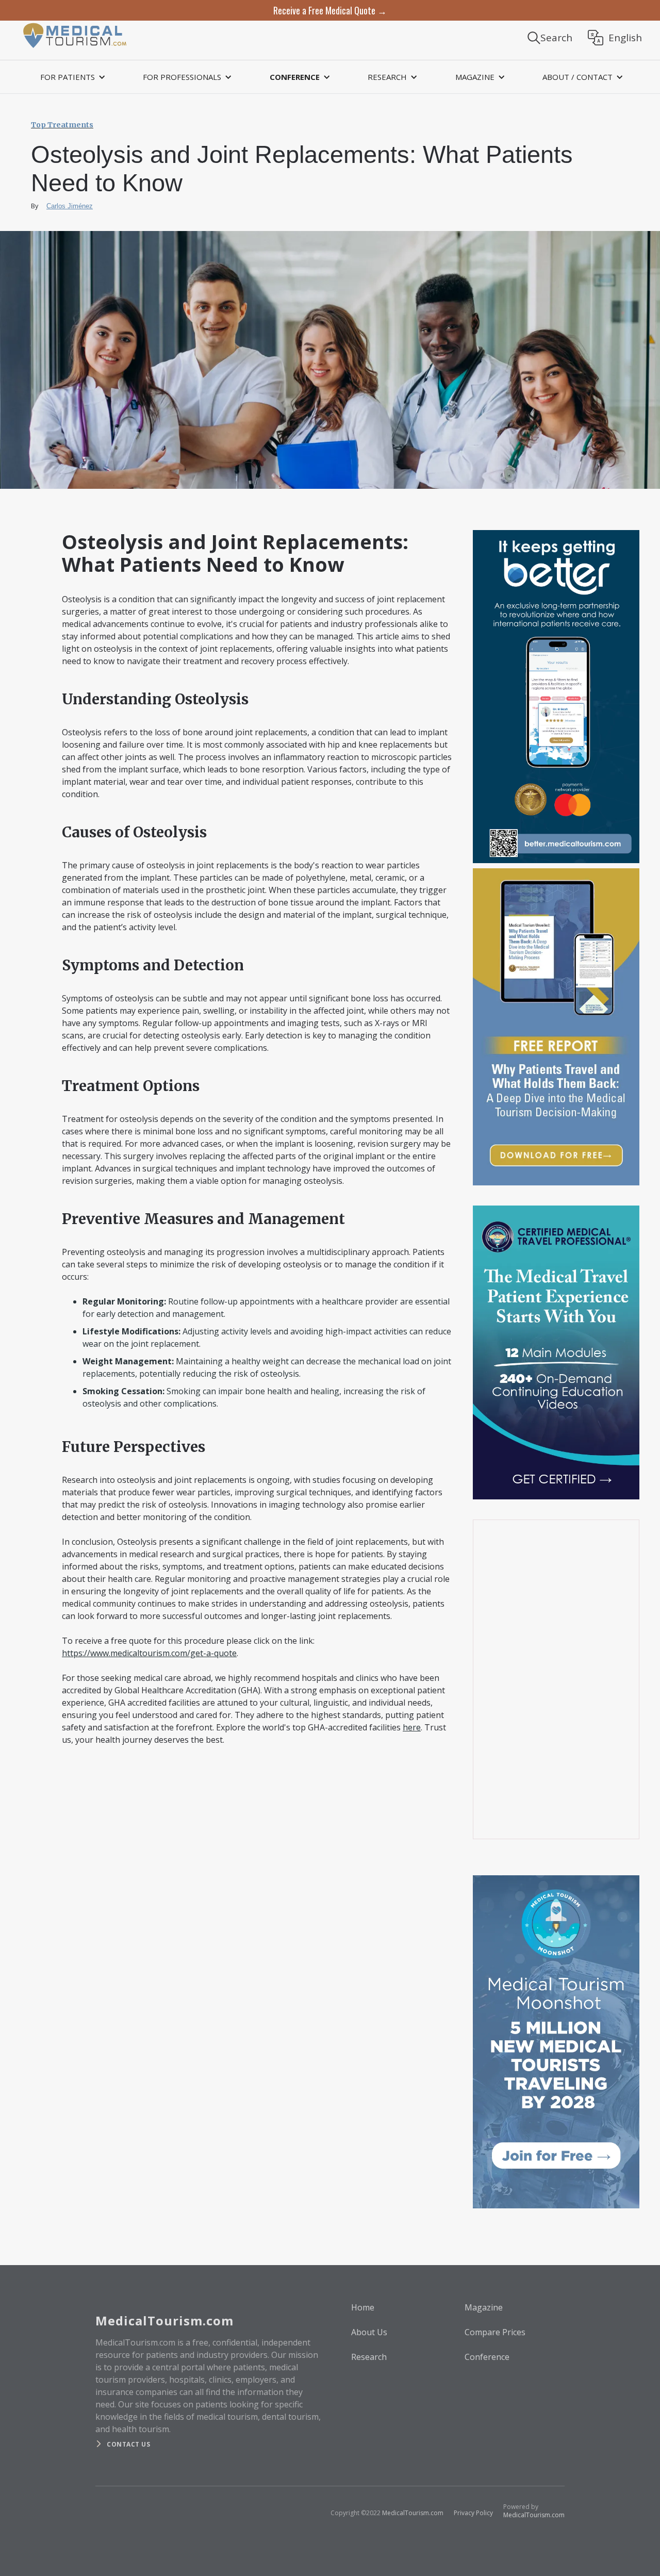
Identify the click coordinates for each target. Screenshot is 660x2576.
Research (369, 2357)
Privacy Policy (473, 2513)
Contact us (128, 2444)
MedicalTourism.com (413, 2513)
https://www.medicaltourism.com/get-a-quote (149, 1653)
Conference (487, 2357)
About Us (369, 2332)
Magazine (484, 2307)
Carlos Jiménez (70, 206)
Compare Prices (495, 2332)
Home (363, 2307)
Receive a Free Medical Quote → (330, 10)
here (412, 1727)
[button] (71, 77)
